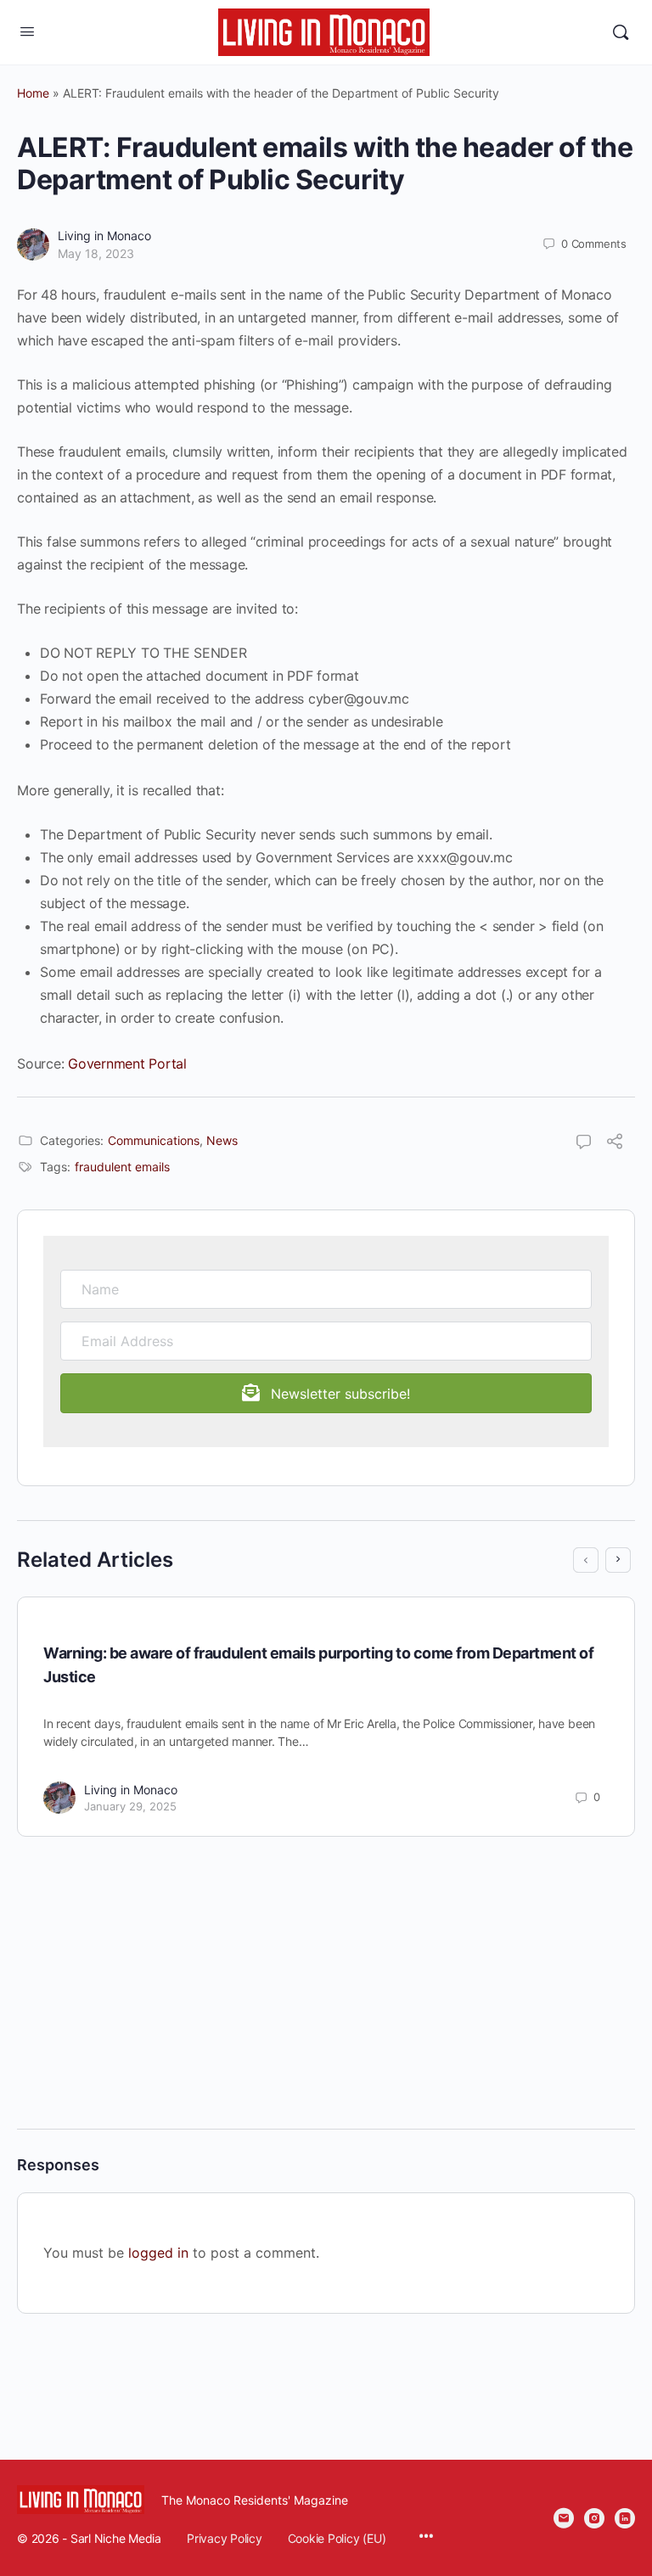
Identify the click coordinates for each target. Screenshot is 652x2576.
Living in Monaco (104, 236)
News (222, 1140)
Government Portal (127, 1064)
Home (33, 93)
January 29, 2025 (130, 1806)
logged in (158, 2253)
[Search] (621, 32)
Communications (154, 1140)
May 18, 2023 (96, 253)
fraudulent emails (122, 1167)
